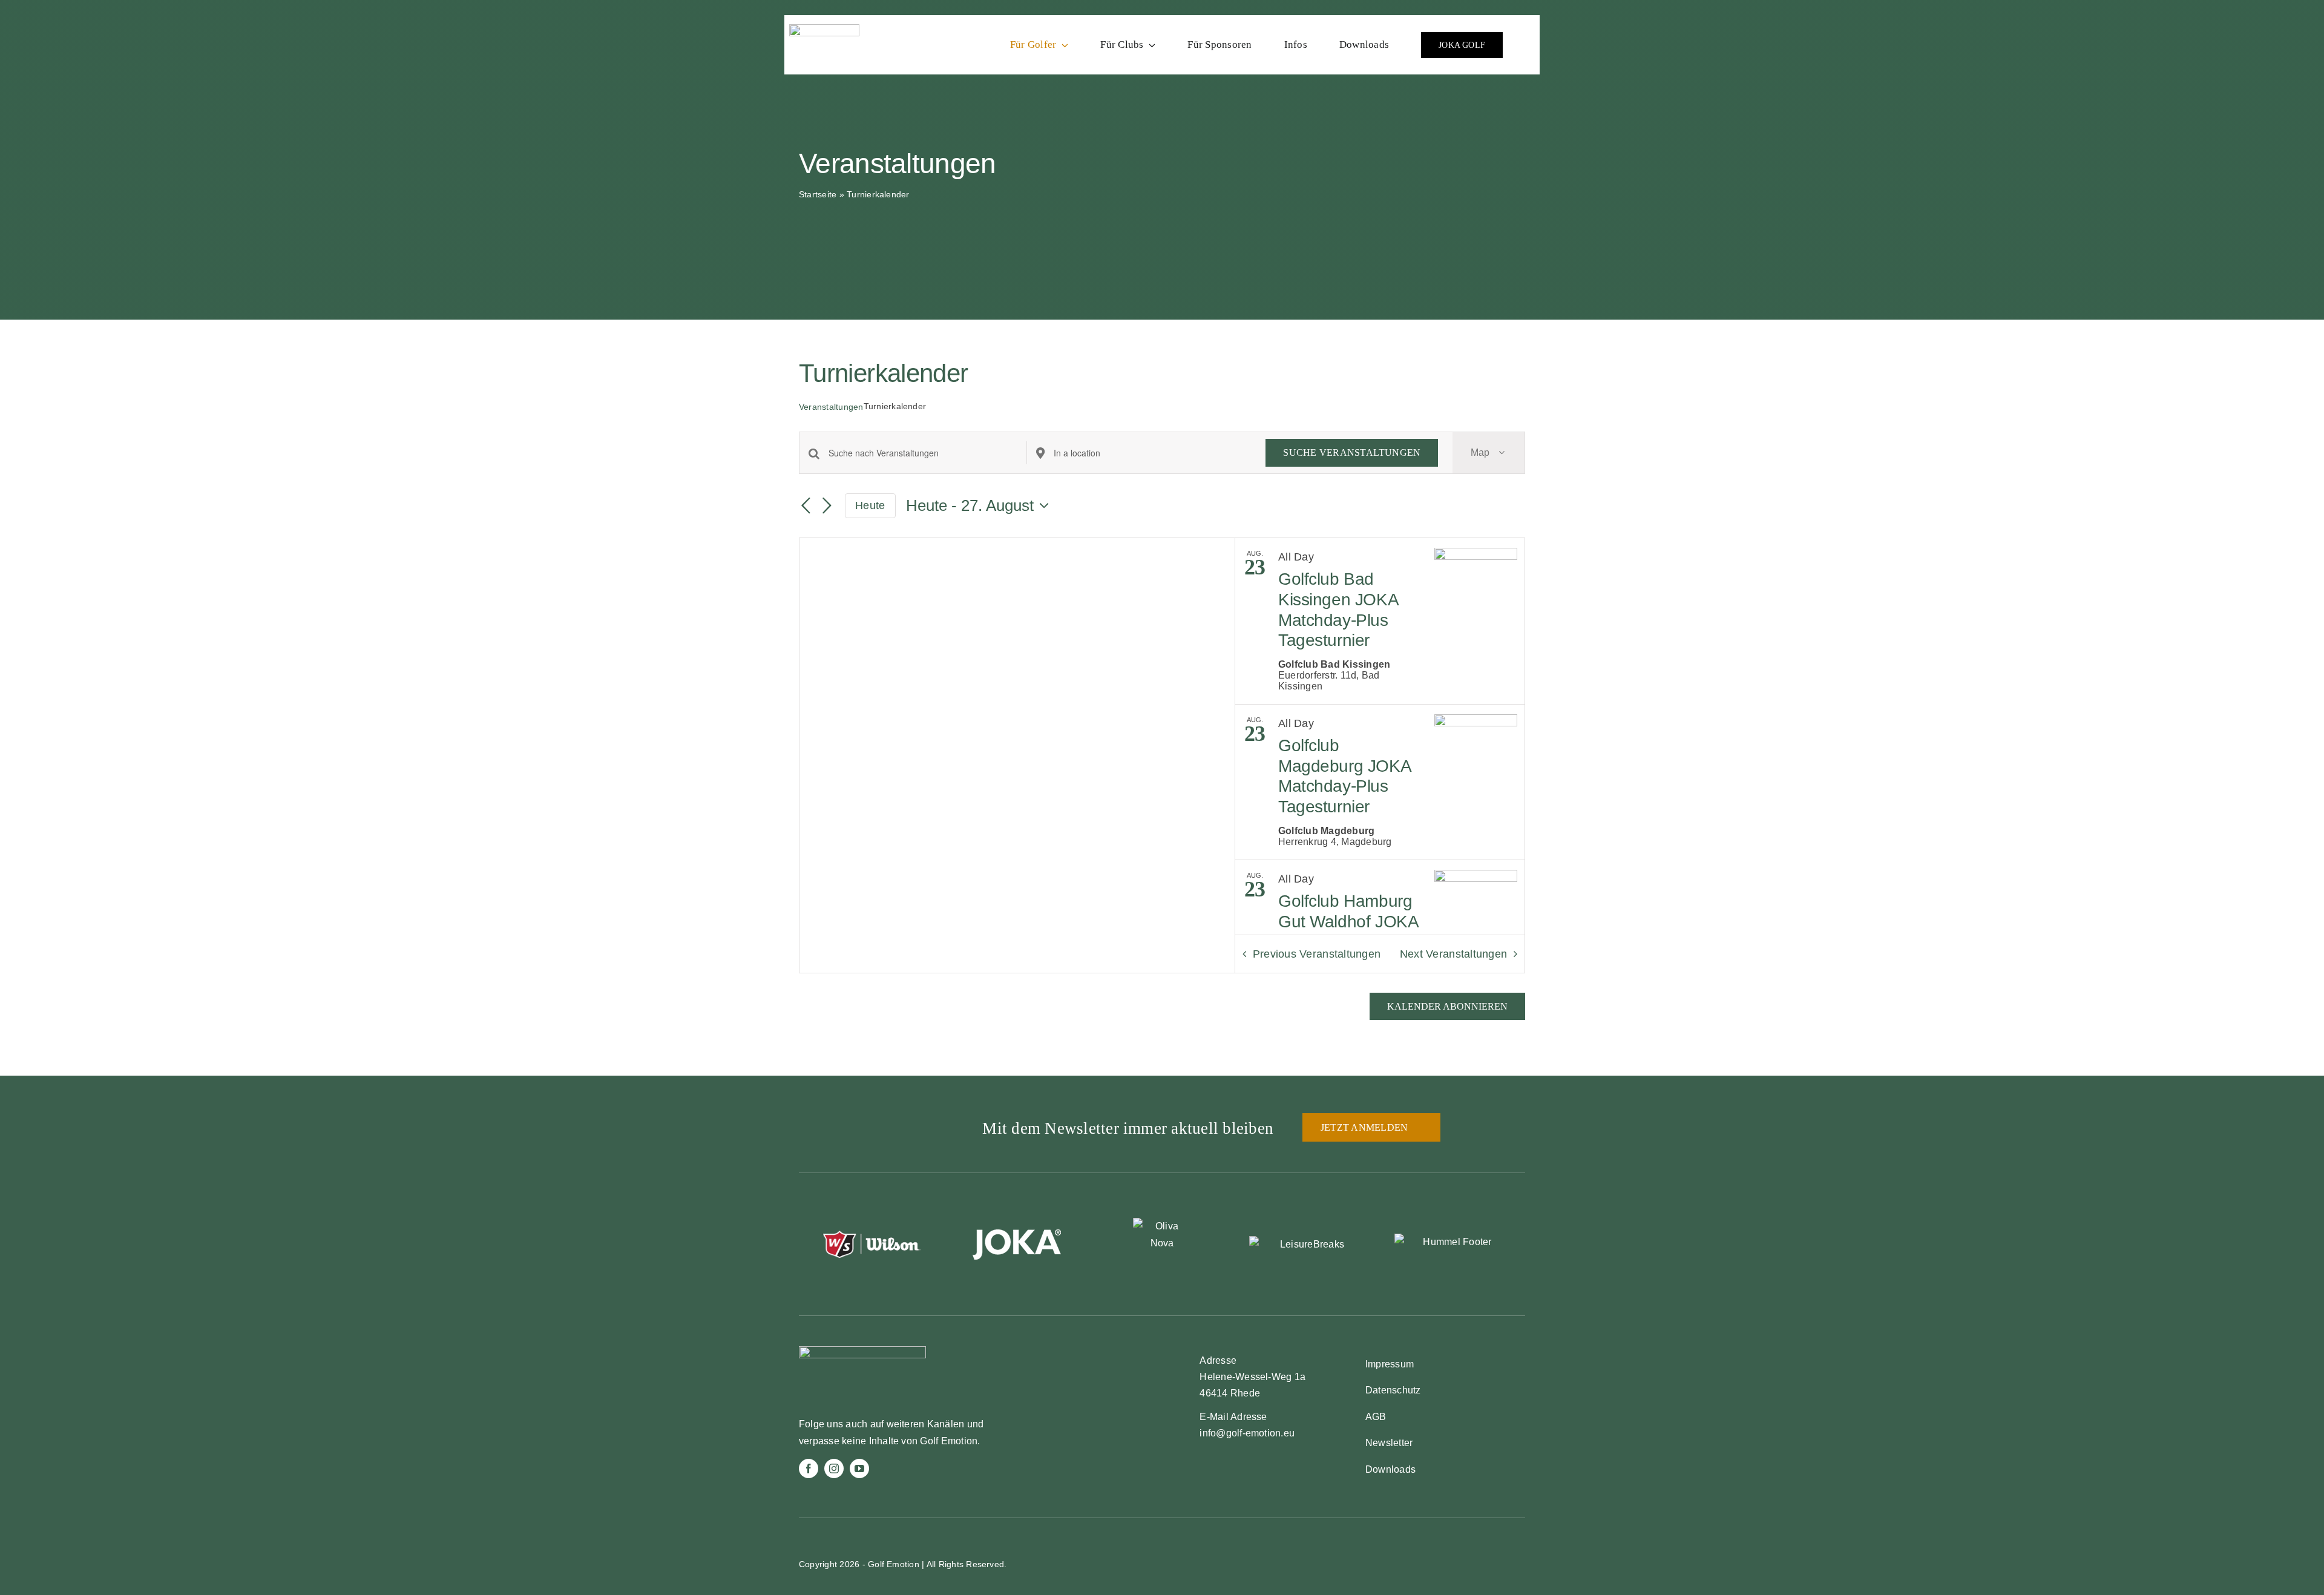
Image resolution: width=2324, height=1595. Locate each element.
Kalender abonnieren (1447, 1006)
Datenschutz (1393, 1390)
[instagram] (834, 1468)
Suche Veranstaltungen (1352, 452)
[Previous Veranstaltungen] (806, 506)
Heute (870, 505)
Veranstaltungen (831, 407)
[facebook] (809, 1468)
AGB (1376, 1417)
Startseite (818, 194)
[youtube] (859, 1468)
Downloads (1390, 1469)
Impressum (1390, 1364)
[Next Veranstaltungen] (827, 506)
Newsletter (1389, 1443)
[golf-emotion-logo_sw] (824, 29)
